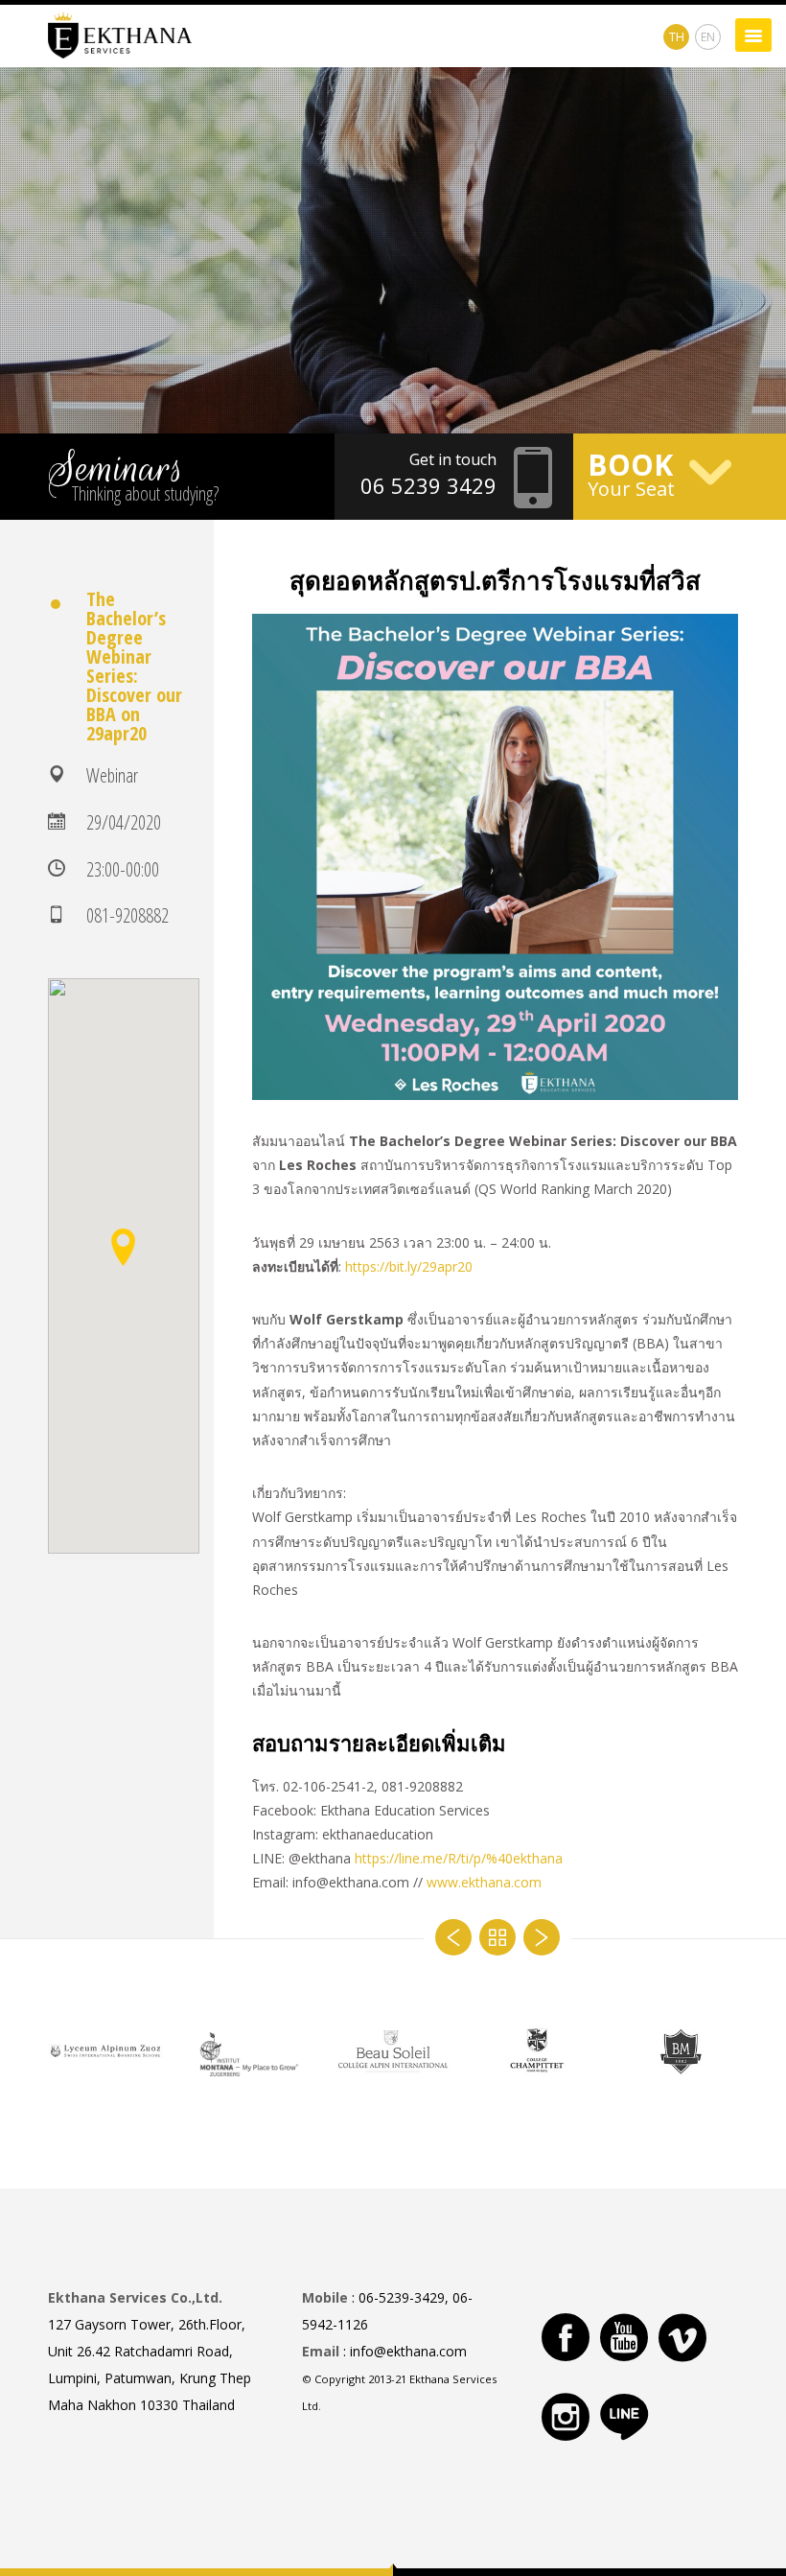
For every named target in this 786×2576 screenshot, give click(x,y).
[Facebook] (566, 2337)
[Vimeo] (682, 2337)
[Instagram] (566, 2417)
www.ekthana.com (484, 1882)
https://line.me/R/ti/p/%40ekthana (459, 1858)
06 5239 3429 (428, 485)
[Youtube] (624, 2337)
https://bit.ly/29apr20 (409, 1266)
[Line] (624, 2417)
